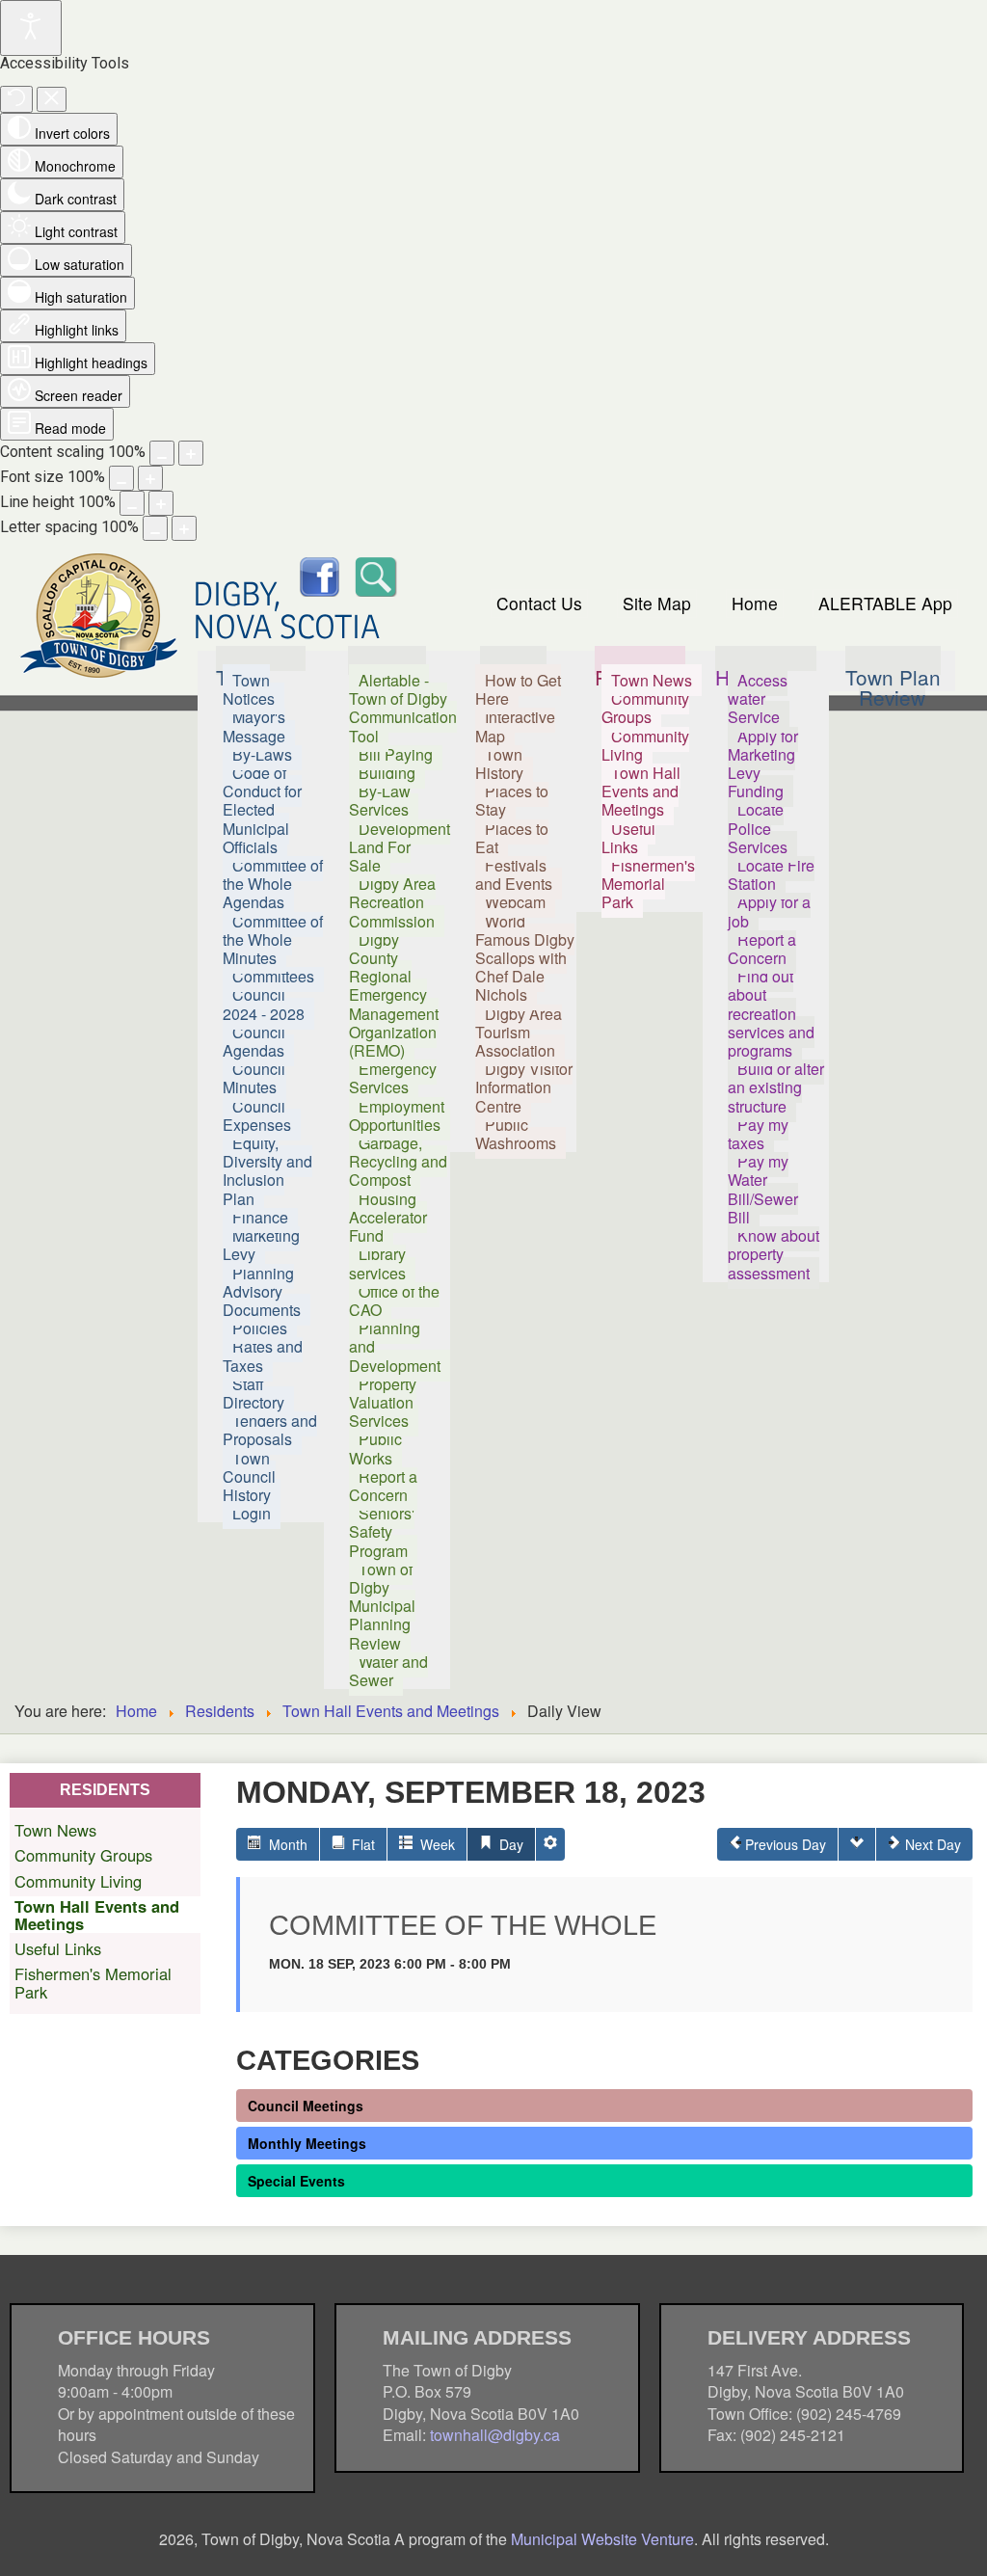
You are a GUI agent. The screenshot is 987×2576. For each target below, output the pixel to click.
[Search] (374, 574)
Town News (55, 1830)
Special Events (296, 2181)
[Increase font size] (150, 478)
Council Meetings (306, 2106)
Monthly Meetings (307, 2143)
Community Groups (83, 1855)
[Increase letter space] (184, 528)
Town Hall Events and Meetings (391, 1711)
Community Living (78, 1881)
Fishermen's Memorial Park (93, 1982)
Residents (220, 1711)
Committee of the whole (463, 1925)
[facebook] (320, 574)
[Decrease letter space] (155, 528)
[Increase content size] (191, 453)
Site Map (657, 603)
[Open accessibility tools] (31, 28)
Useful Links (58, 1948)
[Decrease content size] (162, 453)
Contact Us (539, 603)
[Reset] (16, 99)
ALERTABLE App (885, 603)
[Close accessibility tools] (52, 99)
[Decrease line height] (132, 503)
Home (755, 603)
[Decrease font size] (121, 478)
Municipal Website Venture (602, 2539)
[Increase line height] (161, 503)
